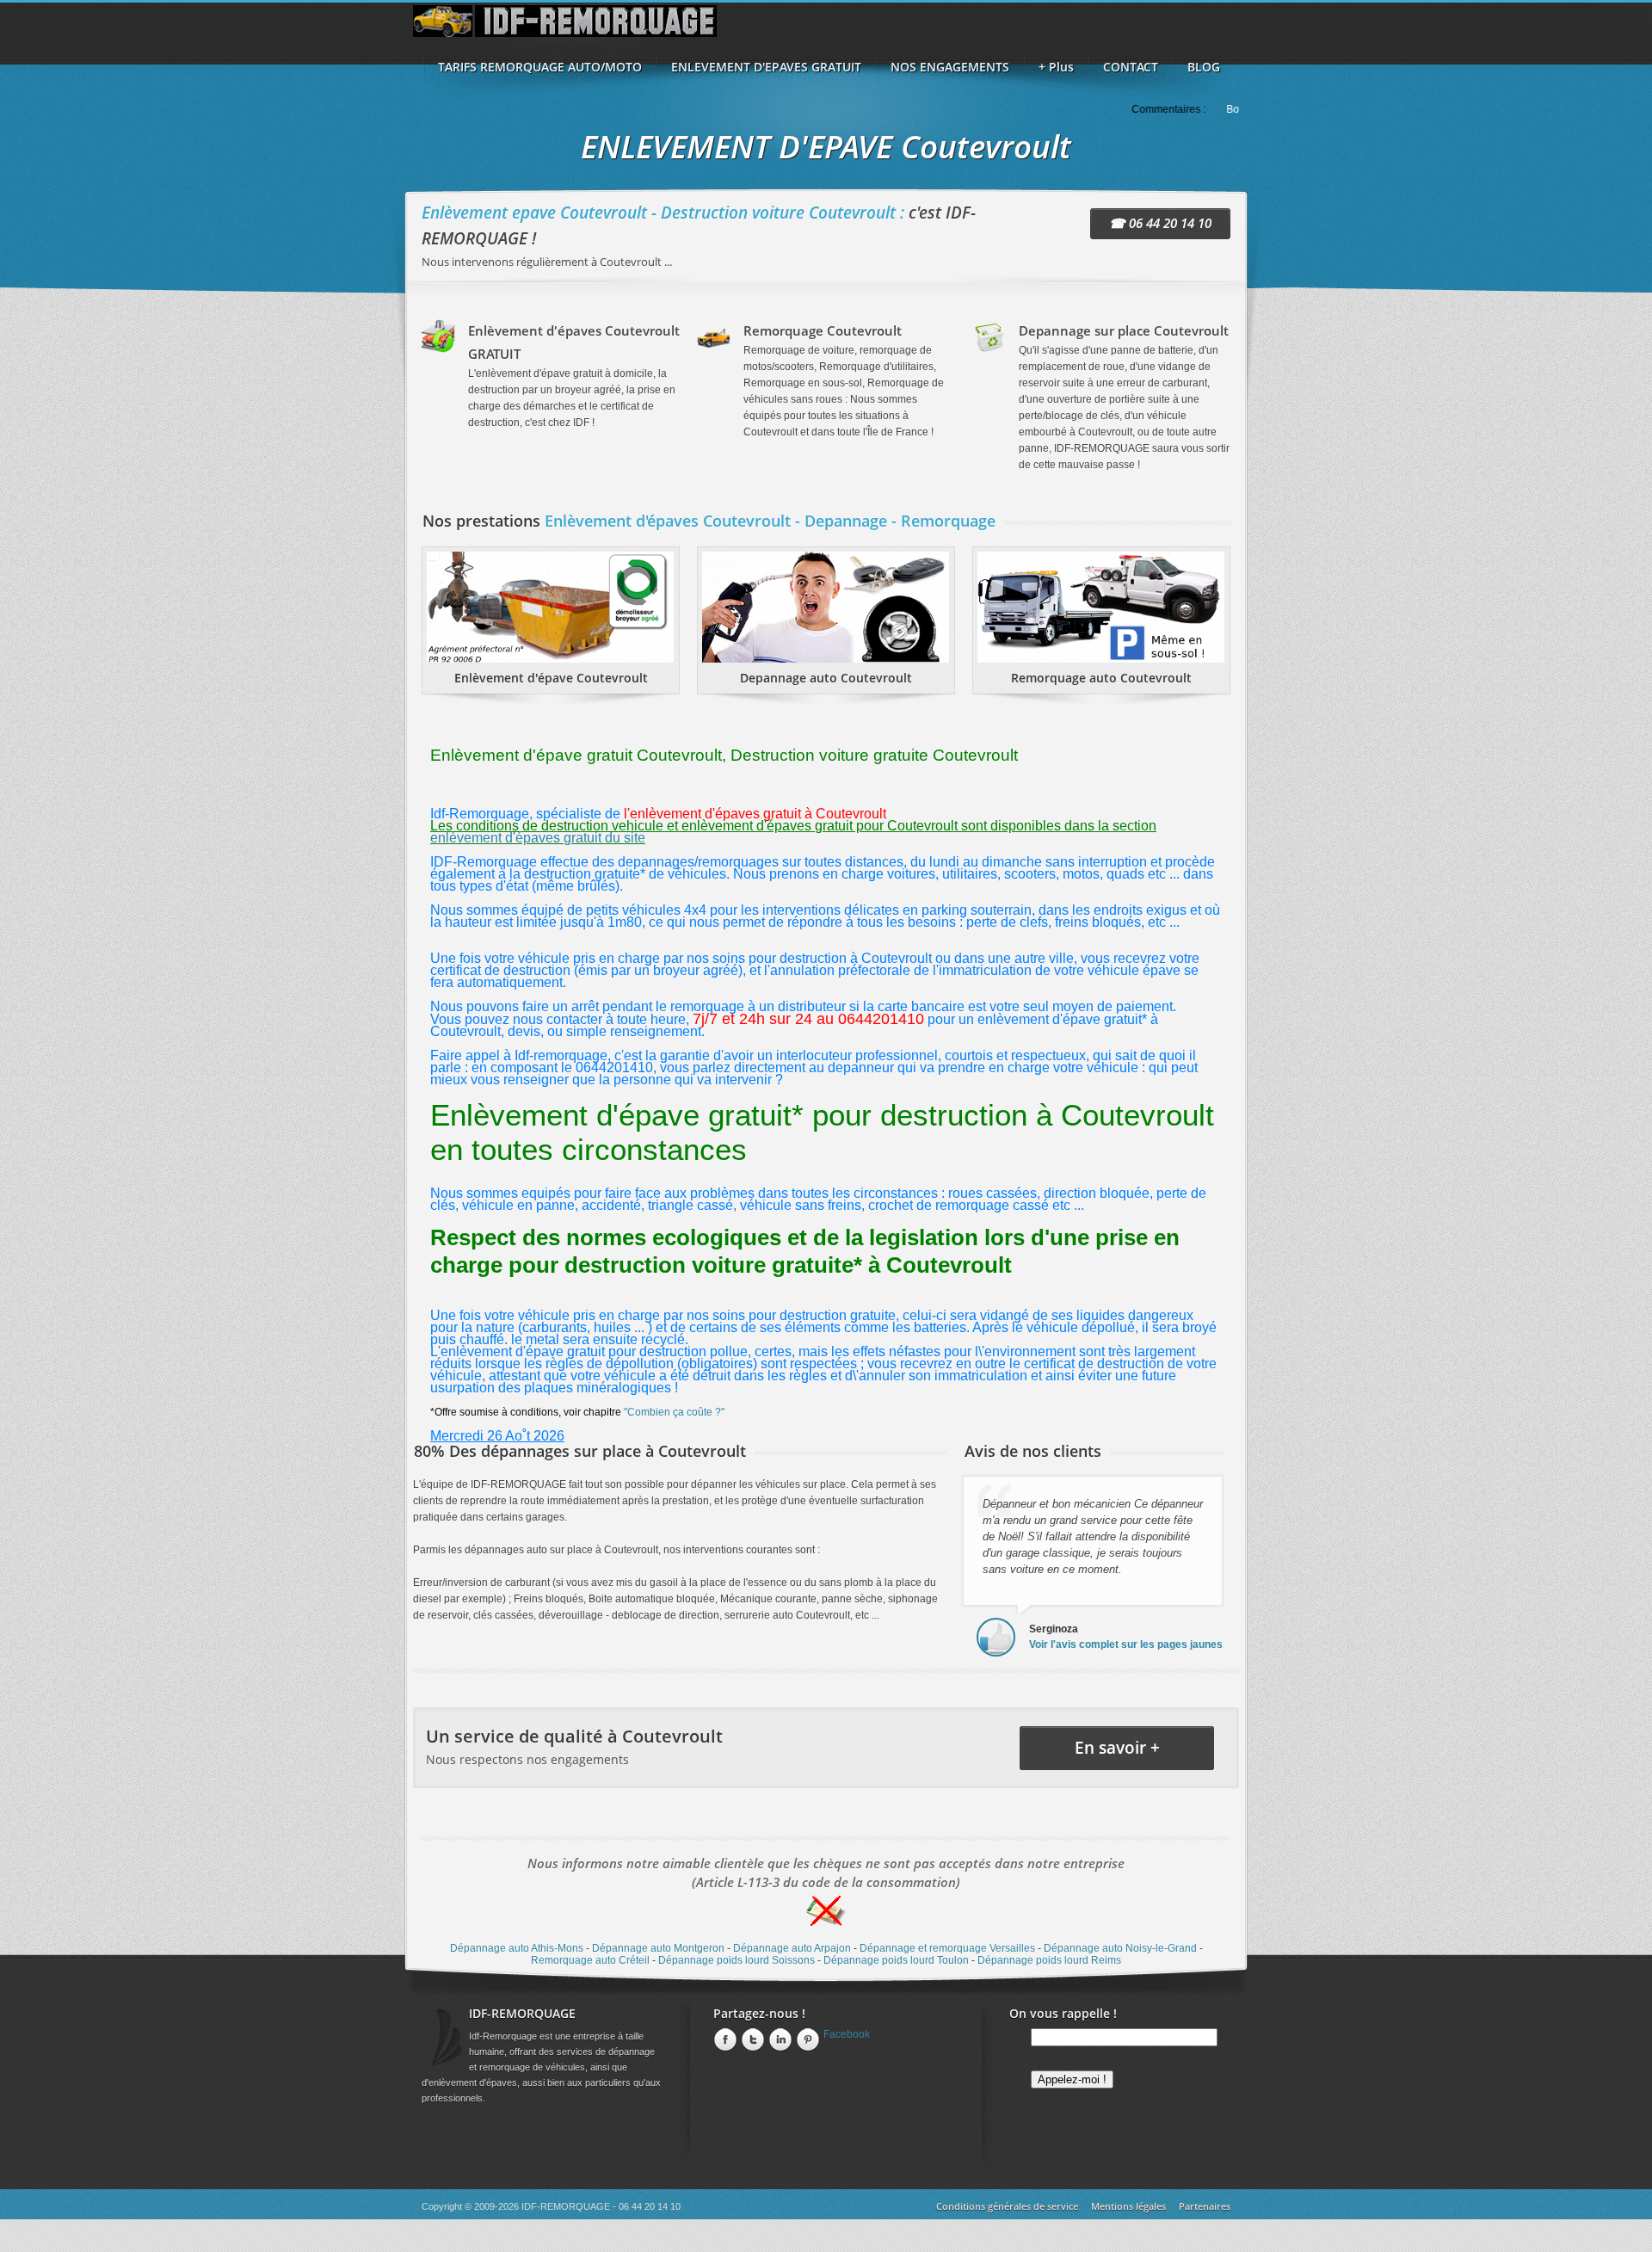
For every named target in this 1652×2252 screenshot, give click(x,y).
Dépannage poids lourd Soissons (737, 1960)
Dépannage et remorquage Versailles (947, 1948)
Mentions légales (1128, 2206)
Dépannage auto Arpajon (792, 1948)
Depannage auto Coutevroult (826, 678)
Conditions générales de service (1007, 2206)
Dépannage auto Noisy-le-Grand (1120, 1948)
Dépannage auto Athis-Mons (517, 1948)
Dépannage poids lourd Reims (1049, 1960)
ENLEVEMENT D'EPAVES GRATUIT (766, 67)
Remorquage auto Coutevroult (1101, 678)
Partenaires (1205, 2206)
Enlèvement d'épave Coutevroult (551, 678)
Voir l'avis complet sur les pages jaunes (1126, 1644)
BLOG (1204, 67)
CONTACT (1131, 67)
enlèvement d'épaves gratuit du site (538, 838)
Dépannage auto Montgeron (658, 1948)
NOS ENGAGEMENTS (950, 67)
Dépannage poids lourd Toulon (896, 1960)
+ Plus (1056, 67)
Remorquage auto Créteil (590, 1960)
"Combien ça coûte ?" (674, 1412)
